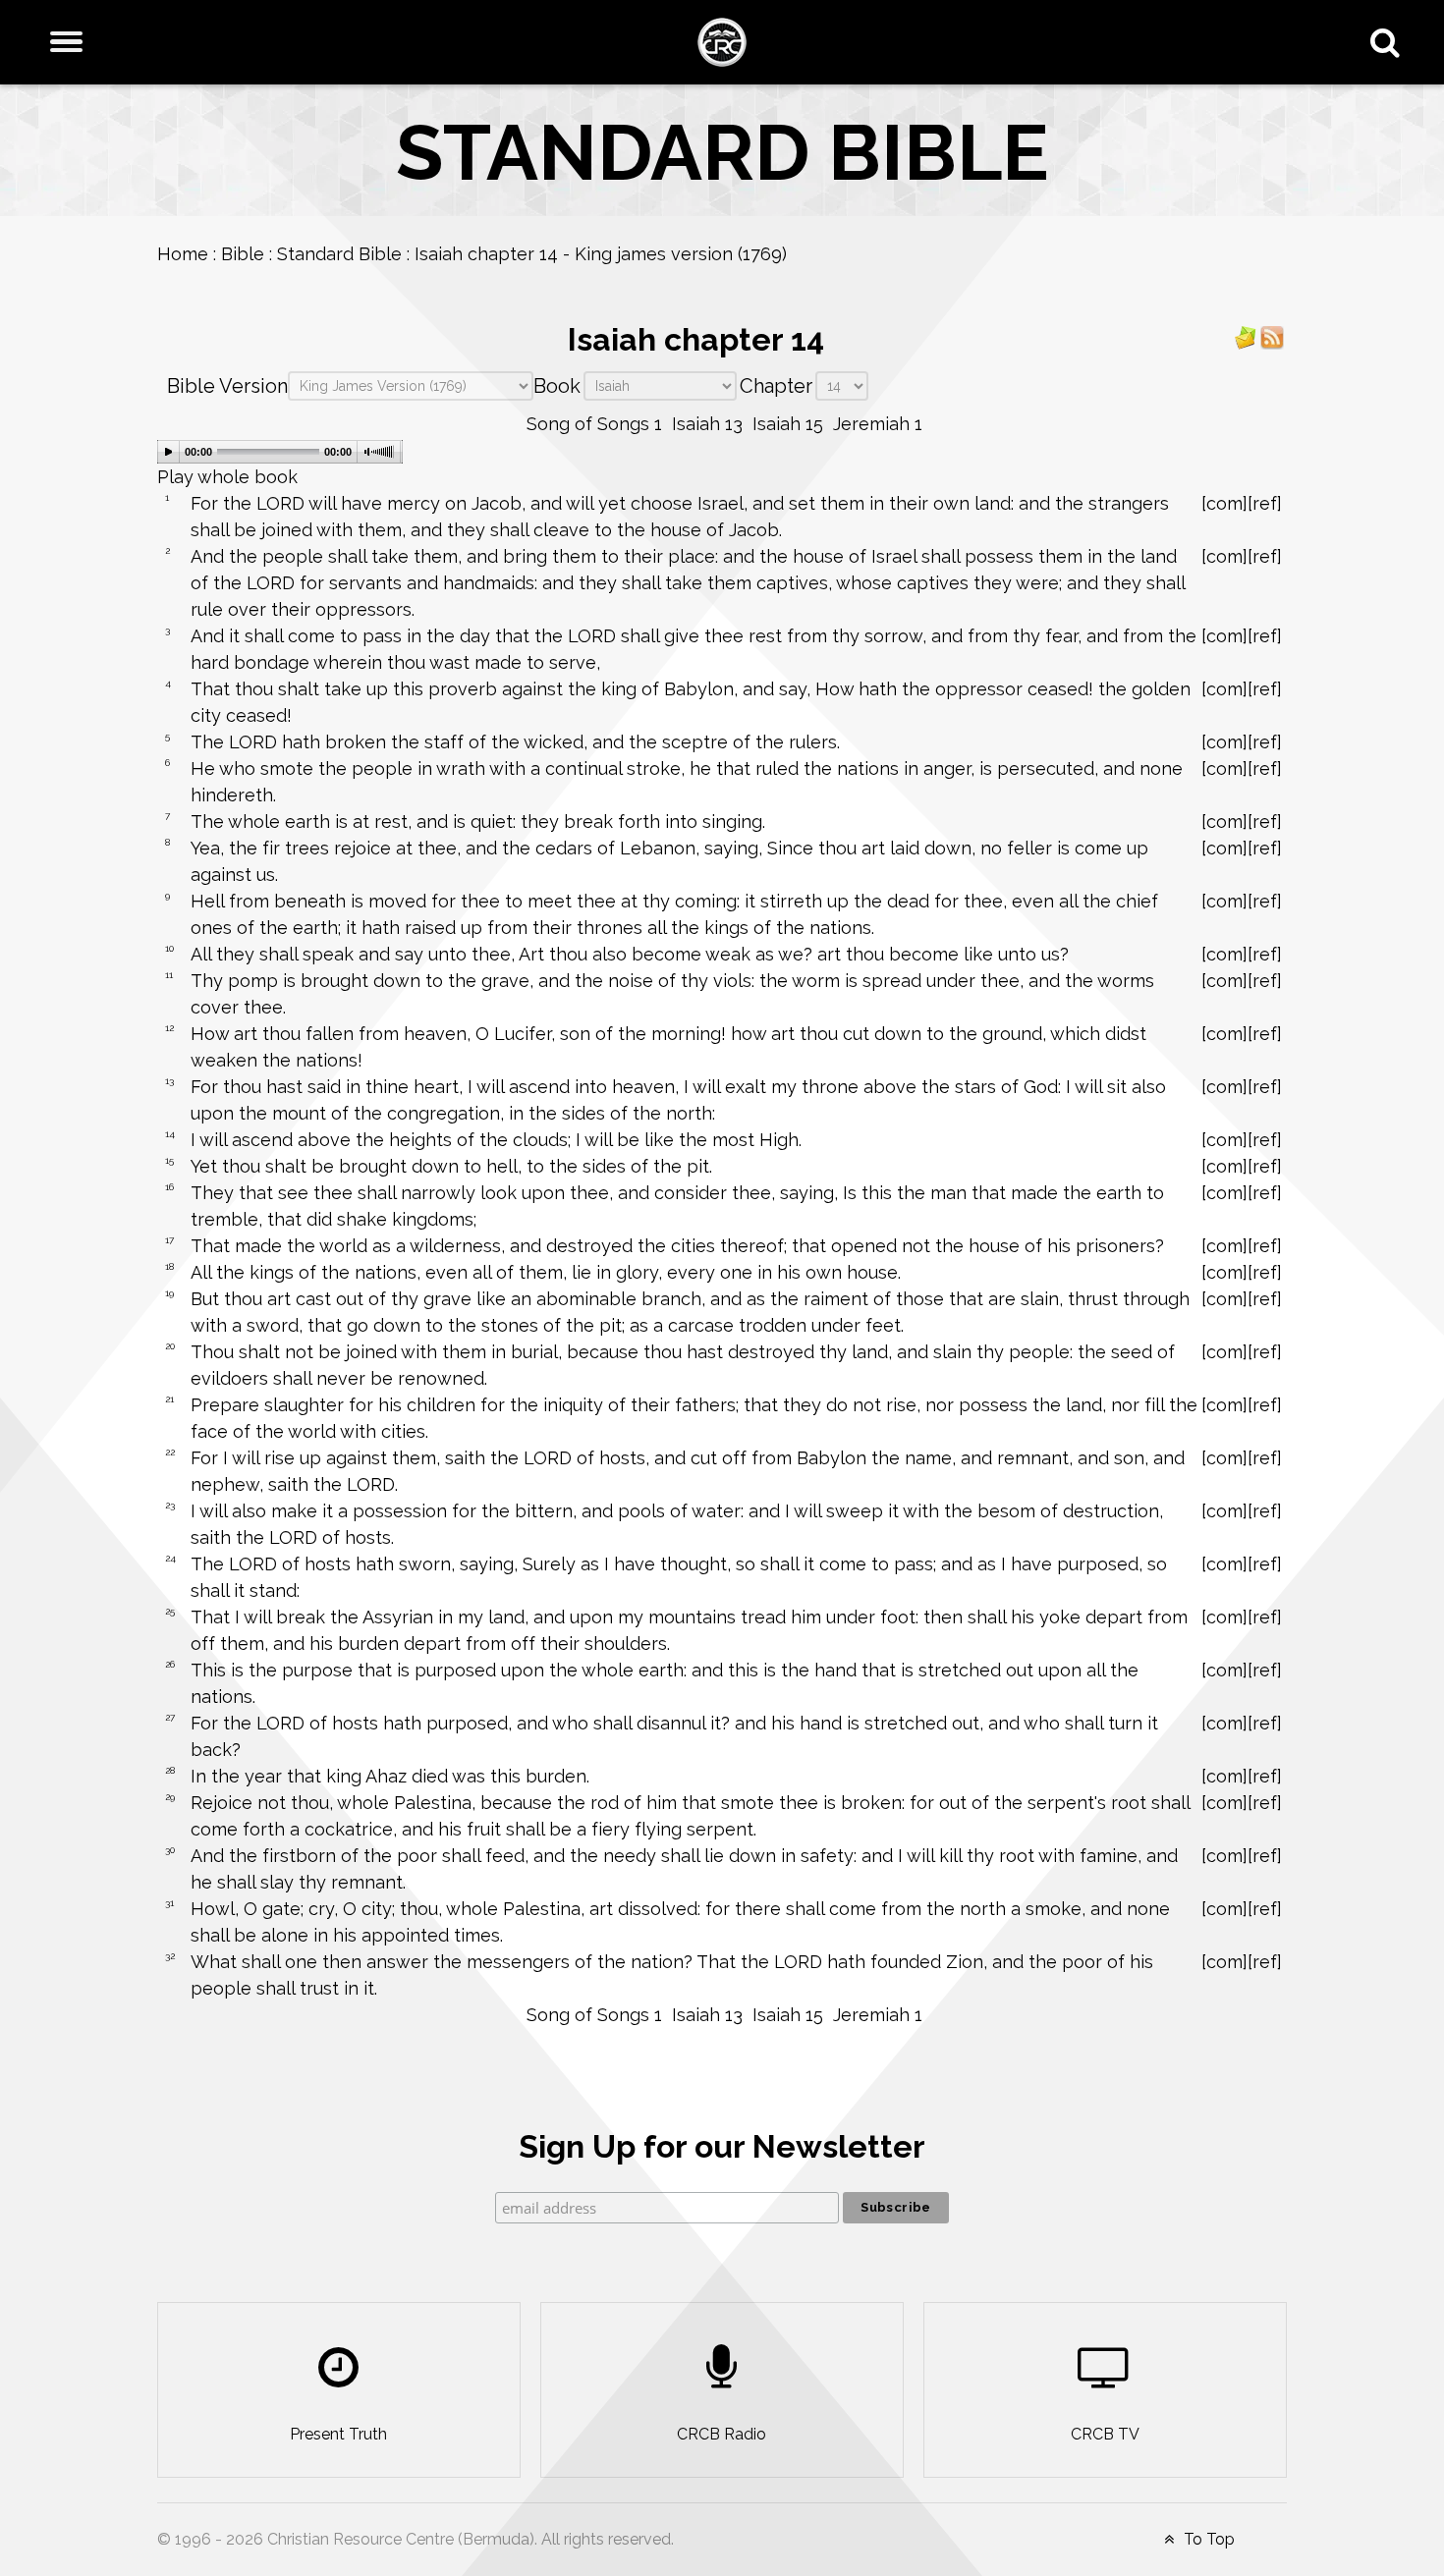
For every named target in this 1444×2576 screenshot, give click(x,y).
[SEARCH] (1389, 42)
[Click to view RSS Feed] (1272, 336)
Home (183, 254)
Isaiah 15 (788, 424)
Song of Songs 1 (594, 424)
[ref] (1265, 503)
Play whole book (227, 477)
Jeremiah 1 (878, 424)
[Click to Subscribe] (1246, 336)
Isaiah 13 (707, 424)
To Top (1207, 2539)
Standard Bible (339, 254)
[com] (1224, 503)
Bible (243, 254)
